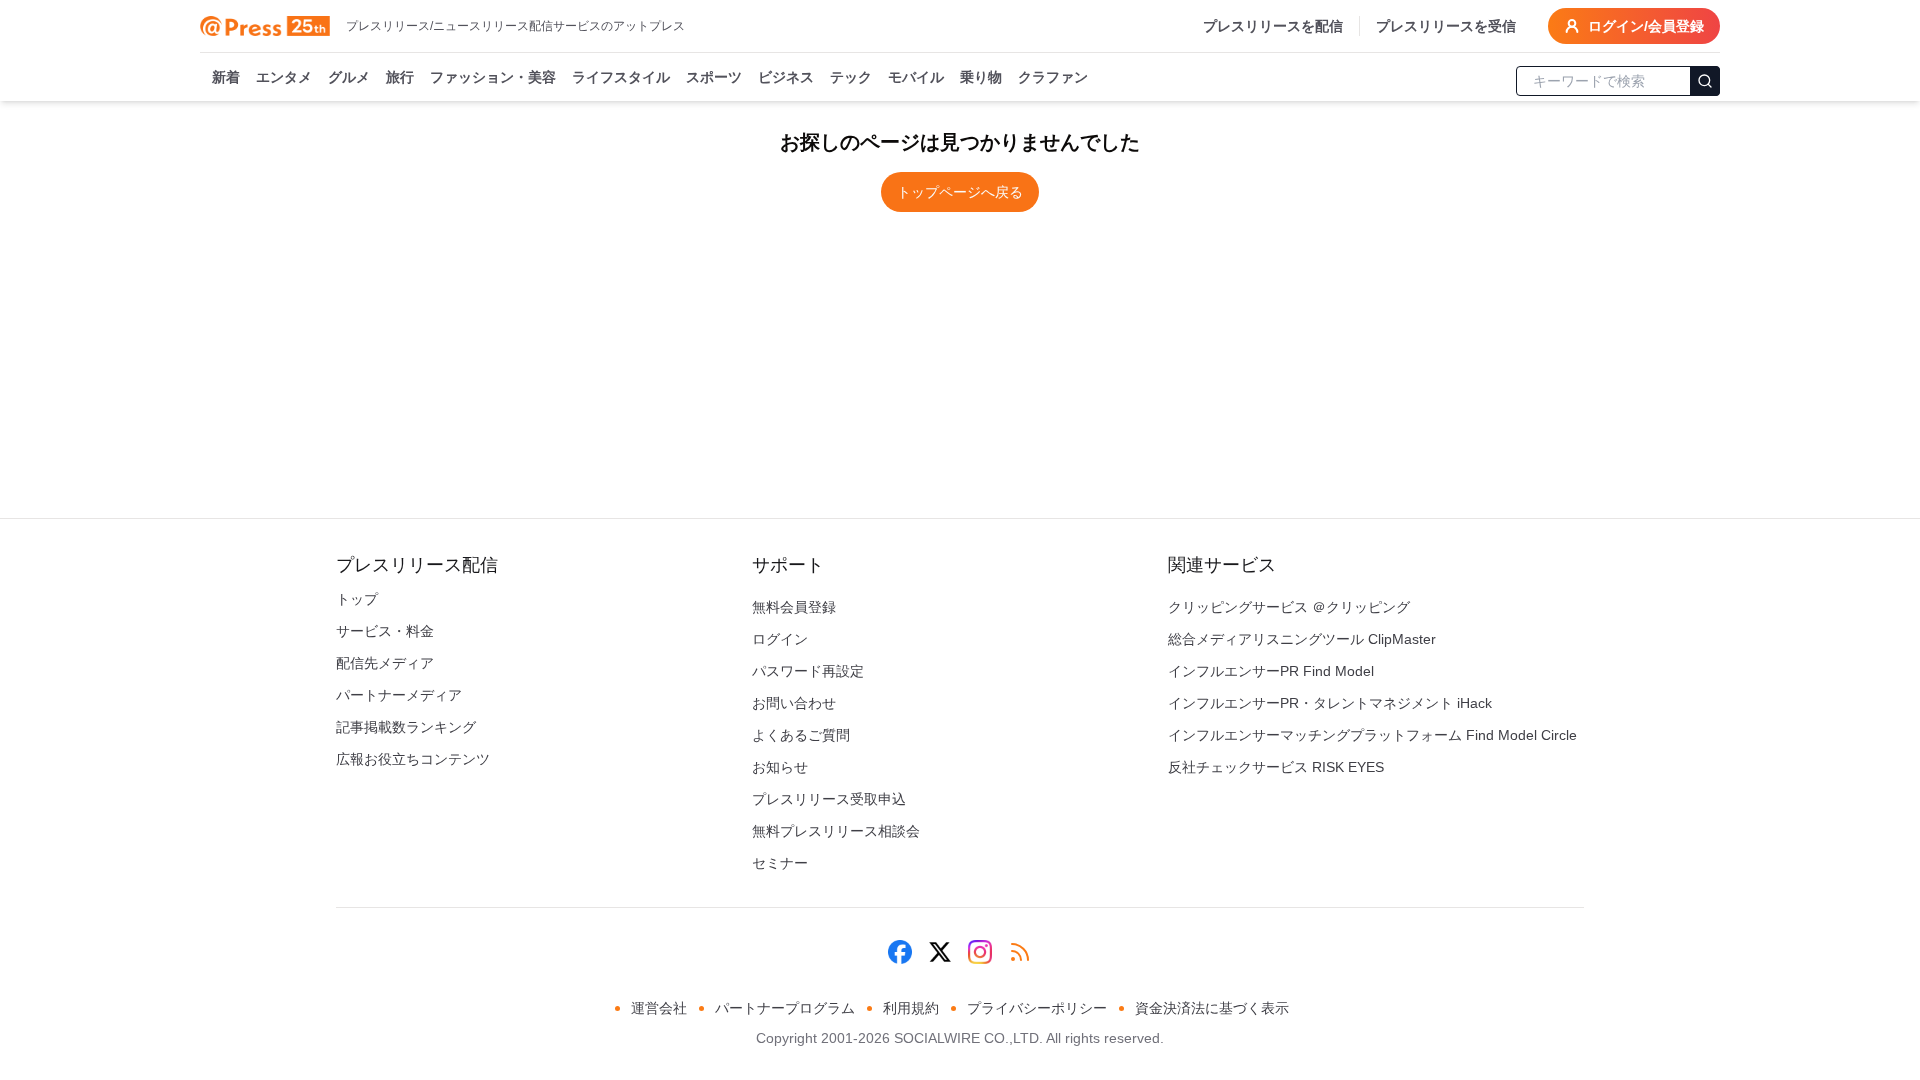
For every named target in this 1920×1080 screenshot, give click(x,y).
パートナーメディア (399, 695)
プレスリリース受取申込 (829, 799)
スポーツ (714, 77)
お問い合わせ (794, 703)
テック (851, 77)
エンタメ (284, 77)
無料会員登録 (794, 607)
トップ (357, 599)
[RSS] (1020, 952)
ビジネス (786, 77)
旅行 (400, 77)
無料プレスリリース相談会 (836, 831)
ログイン (780, 639)
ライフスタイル (621, 77)
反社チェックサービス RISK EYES (1276, 767)
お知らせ (780, 767)
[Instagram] (980, 952)
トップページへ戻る (960, 192)
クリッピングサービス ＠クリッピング (1289, 607)
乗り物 (981, 77)
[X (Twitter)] (940, 952)
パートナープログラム (785, 1008)
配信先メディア (385, 663)
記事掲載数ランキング (406, 727)
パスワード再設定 (808, 671)
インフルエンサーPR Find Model (1271, 671)
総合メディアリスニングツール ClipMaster (1302, 639)
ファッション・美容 (493, 77)
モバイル (916, 77)
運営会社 (659, 1008)
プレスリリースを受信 (1446, 26)
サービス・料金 (385, 631)
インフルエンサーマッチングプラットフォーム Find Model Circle (1372, 735)
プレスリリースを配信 (1273, 26)
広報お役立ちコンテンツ (413, 759)
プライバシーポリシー (1037, 1008)
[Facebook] (900, 952)
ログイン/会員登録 (1646, 26)
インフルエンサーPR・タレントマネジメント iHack (1330, 703)
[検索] (1705, 81)
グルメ (349, 77)
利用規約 (911, 1008)
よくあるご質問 (801, 735)
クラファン (1053, 77)
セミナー (780, 863)
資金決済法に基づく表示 (1212, 1008)
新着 (226, 77)
